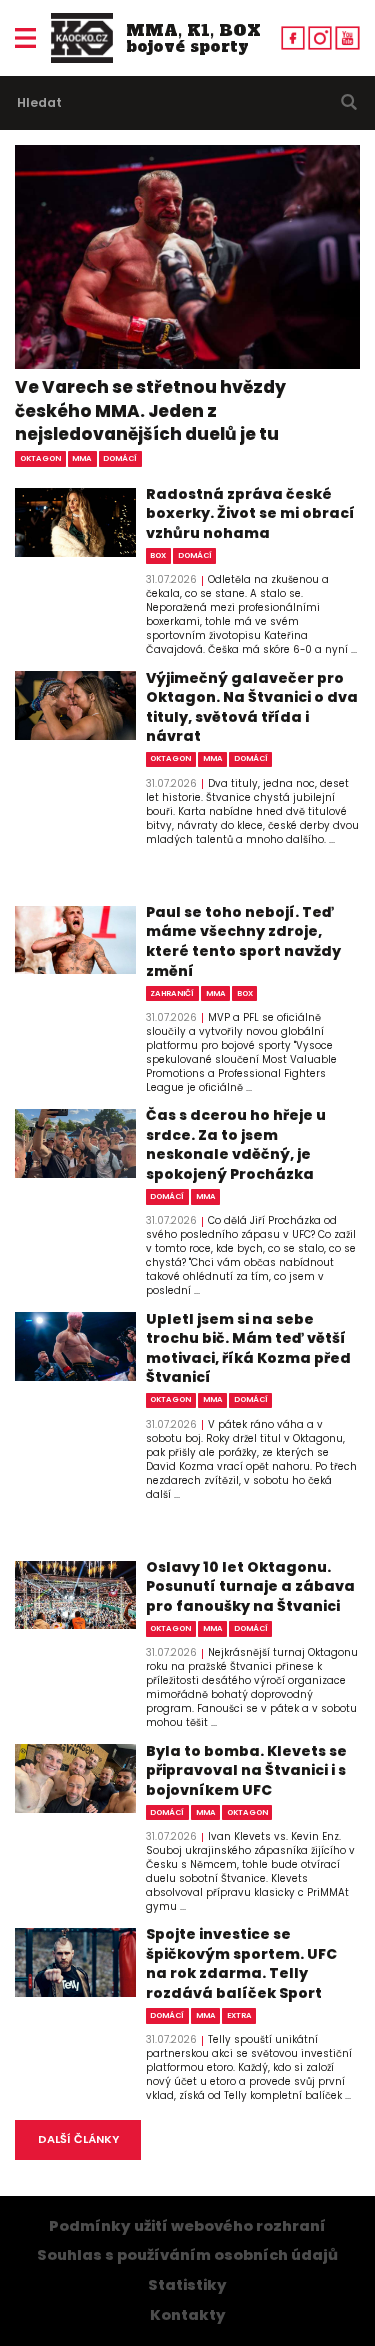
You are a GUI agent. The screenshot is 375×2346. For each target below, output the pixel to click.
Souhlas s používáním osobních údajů (187, 2255)
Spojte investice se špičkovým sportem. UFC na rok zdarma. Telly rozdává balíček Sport (241, 1964)
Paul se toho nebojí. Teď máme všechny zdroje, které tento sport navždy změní (243, 942)
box (158, 555)
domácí (120, 458)
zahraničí (172, 993)
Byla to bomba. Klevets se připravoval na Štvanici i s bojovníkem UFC (246, 1771)
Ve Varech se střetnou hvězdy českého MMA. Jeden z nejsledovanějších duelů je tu (150, 411)
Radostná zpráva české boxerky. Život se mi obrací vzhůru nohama (250, 514)
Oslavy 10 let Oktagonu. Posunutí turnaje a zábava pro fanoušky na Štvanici (250, 1587)
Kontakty (188, 2315)
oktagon (40, 458)
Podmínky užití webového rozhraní (187, 2226)
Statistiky (187, 2285)
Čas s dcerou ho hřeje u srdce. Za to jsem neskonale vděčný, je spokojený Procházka (236, 1145)
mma (82, 458)
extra (239, 2015)
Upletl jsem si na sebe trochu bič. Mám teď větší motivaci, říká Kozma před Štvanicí (248, 1349)
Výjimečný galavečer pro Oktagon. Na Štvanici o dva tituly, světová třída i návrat (252, 708)
